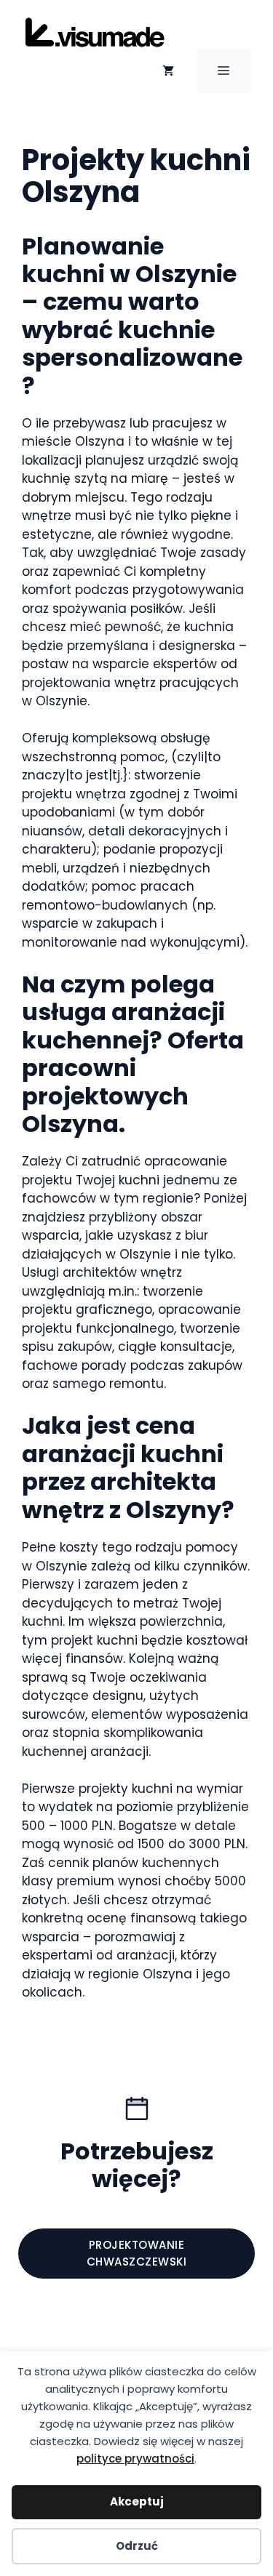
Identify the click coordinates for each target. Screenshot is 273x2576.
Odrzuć (137, 2546)
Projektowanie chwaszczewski (137, 2253)
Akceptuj (137, 2501)
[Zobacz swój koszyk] (168, 71)
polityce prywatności (135, 2459)
